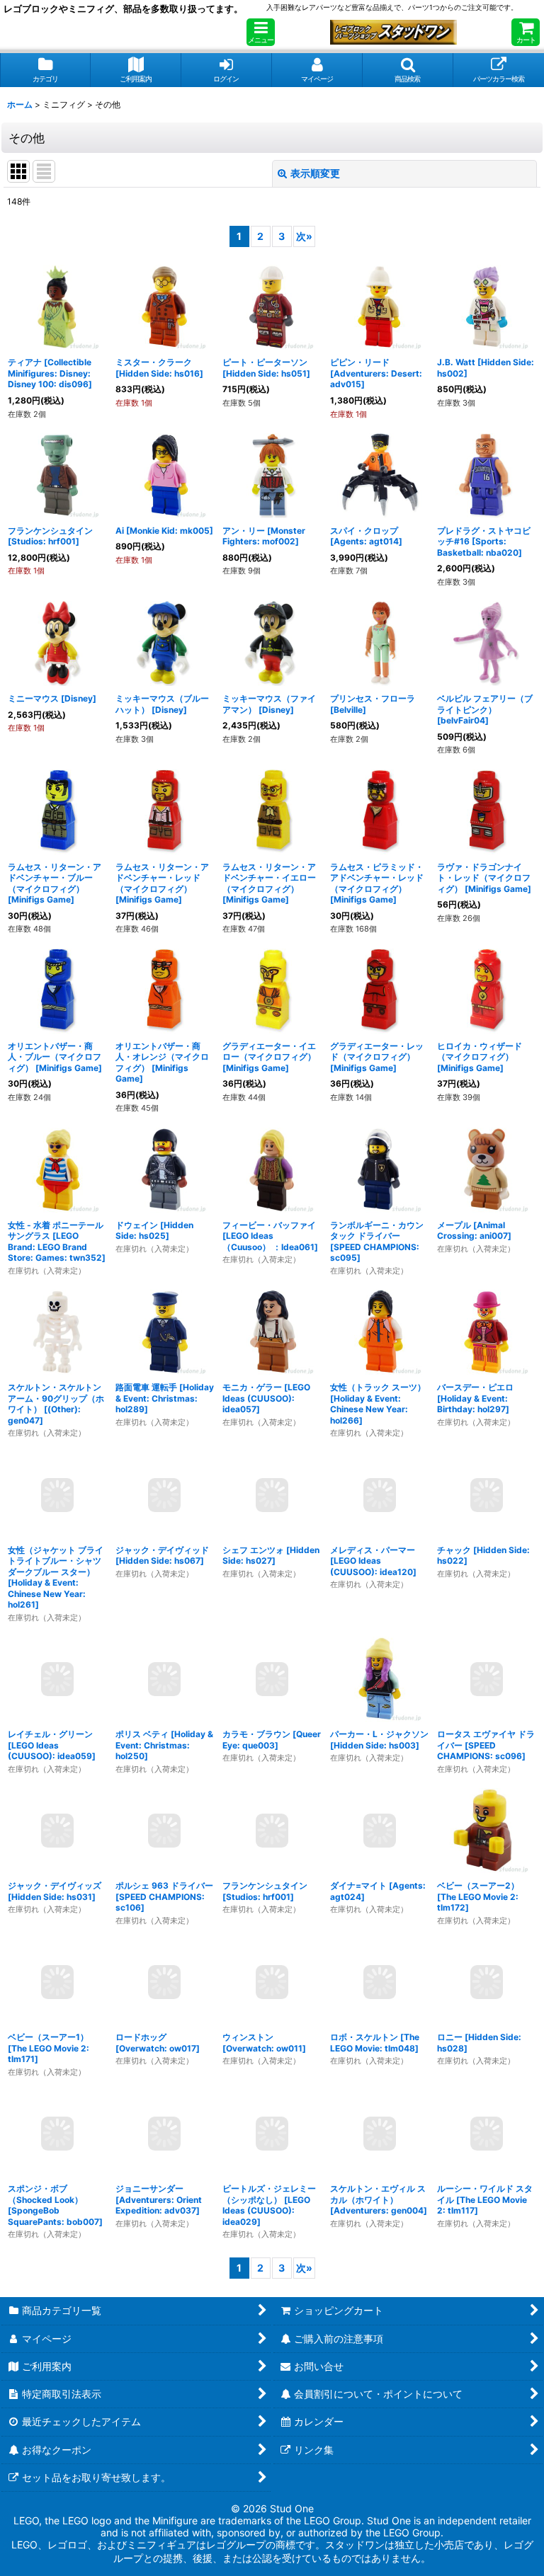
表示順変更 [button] (315, 173)
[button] (261, 32)
